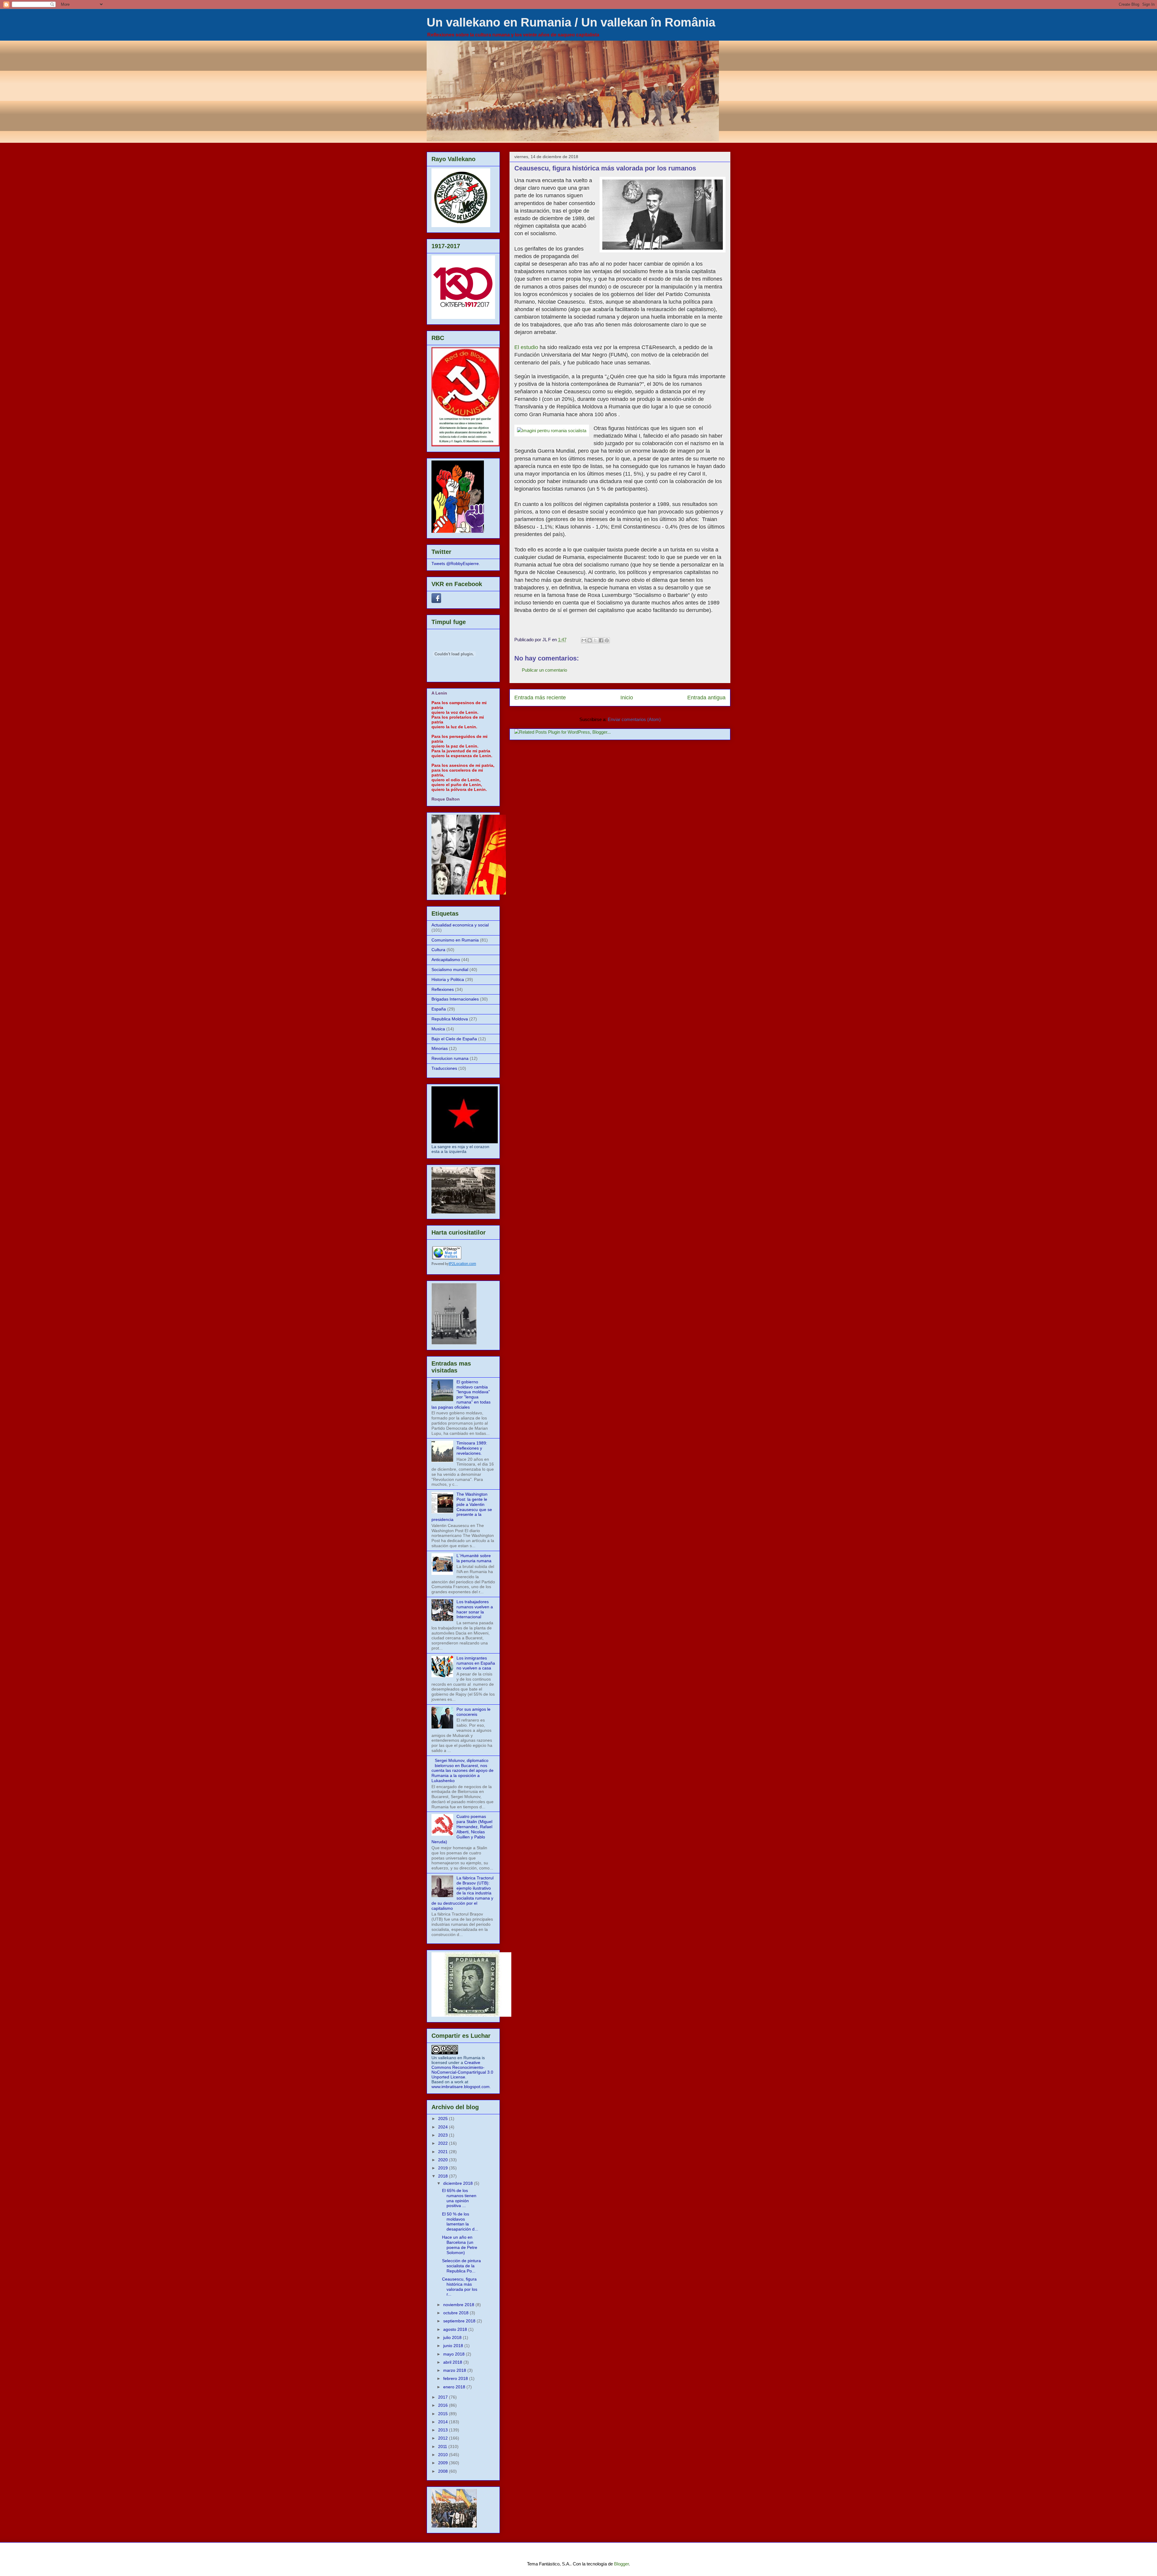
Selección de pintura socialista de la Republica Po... (461, 2266)
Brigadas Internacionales (455, 999)
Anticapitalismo (446, 960)
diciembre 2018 (459, 2183)
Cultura (438, 950)
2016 (444, 2405)
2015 (444, 2414)
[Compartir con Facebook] (601, 640)
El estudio (526, 347)
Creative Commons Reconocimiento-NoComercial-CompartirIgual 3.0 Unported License (462, 2070)
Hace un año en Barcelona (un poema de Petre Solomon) (460, 2245)
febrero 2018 (456, 2378)
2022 (444, 2143)
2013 (444, 2430)
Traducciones (444, 1068)
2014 (444, 2422)
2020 (444, 2160)
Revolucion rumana (450, 1058)
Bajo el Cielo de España (454, 1039)
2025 (444, 2119)
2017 (444, 2397)
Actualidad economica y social (460, 925)
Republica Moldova (450, 1019)
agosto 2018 (456, 2329)
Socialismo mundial (450, 970)
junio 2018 (454, 2346)
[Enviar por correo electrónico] (584, 640)
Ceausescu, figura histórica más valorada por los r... (460, 2287)
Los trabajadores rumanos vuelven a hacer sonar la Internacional (475, 1609)
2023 (444, 2135)
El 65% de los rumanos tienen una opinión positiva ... (459, 2198)
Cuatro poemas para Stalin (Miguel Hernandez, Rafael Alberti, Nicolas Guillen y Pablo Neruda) (462, 1829)
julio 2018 (453, 2337)
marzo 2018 (455, 2370)
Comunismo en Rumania (455, 940)
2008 (444, 2471)
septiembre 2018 (460, 2321)
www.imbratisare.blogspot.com (461, 2087)
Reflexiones (443, 989)
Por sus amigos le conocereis (473, 1712)
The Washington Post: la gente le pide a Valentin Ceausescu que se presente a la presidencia (462, 1507)
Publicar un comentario (544, 670)
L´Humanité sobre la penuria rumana (474, 1558)
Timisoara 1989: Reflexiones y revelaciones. (472, 1448)
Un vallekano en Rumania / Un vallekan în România (571, 22)
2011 (443, 2446)
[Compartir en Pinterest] (607, 640)
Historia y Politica (448, 979)
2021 (444, 2152)
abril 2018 (453, 2362)
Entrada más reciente (540, 698)
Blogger (621, 2564)
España (439, 1009)
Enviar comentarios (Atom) (634, 719)
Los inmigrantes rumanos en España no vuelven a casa (476, 1663)
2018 (444, 2176)
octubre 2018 (456, 2313)
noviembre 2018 (459, 2305)
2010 (444, 2455)
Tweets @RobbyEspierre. (456, 564)
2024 (444, 2127)
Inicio (627, 698)
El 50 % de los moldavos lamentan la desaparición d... (460, 2222)
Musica (438, 1029)
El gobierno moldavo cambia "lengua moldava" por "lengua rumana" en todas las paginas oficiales (461, 1394)
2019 (444, 2168)
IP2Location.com (462, 1264)
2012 (444, 2438)
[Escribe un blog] (590, 640)
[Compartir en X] (595, 640)
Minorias (440, 1048)
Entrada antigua (706, 698)
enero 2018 (455, 2387)
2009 (444, 2463)
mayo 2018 (455, 2354)
